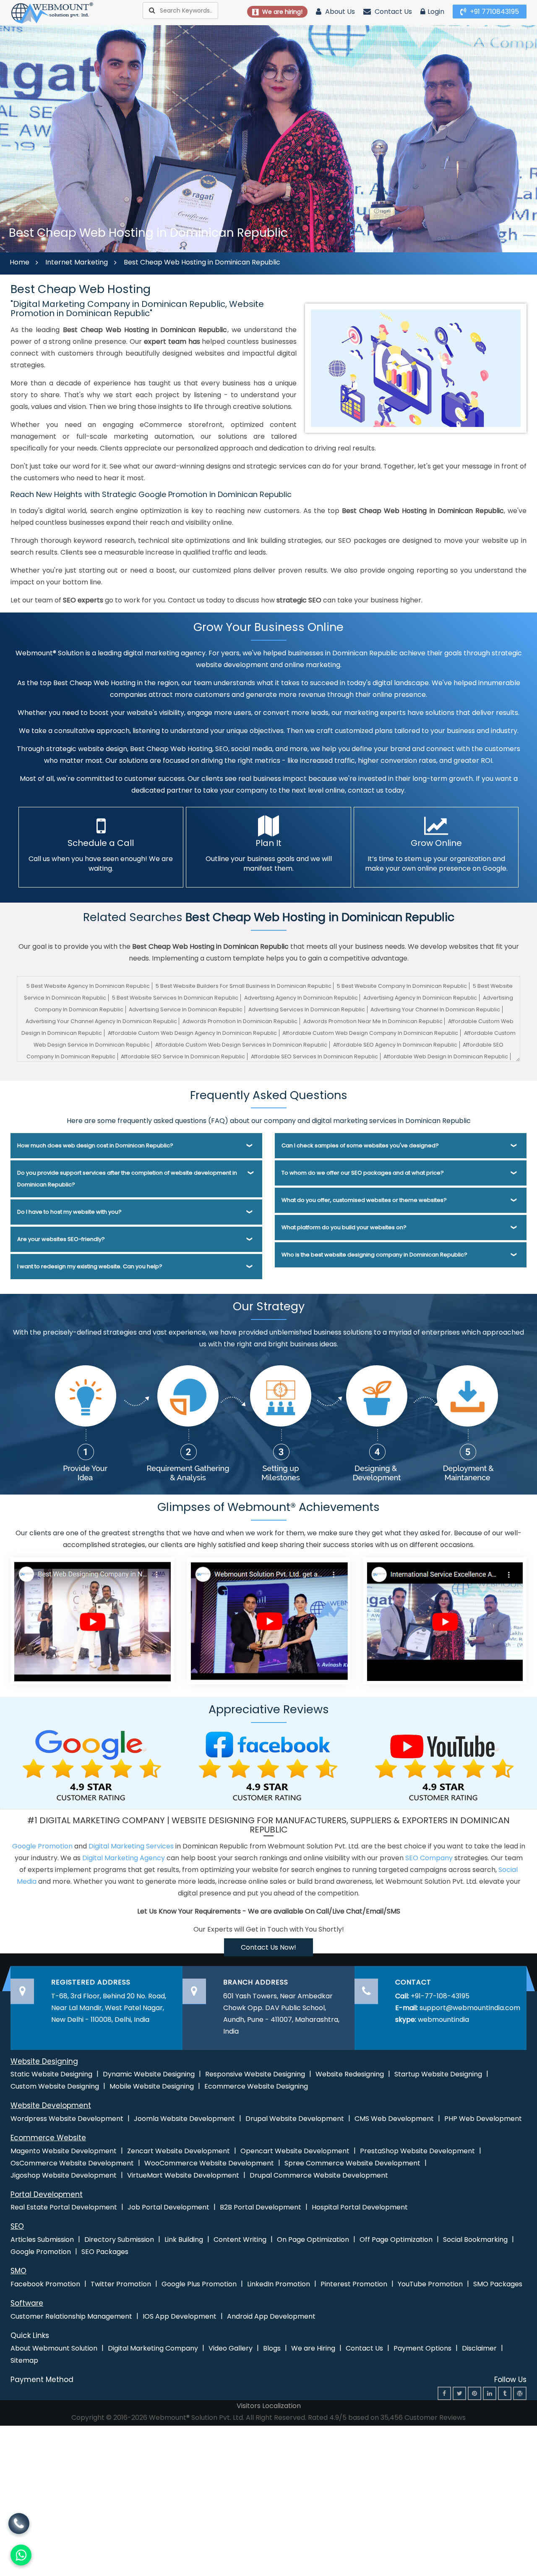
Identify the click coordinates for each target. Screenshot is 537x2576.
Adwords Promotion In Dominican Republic (240, 1021)
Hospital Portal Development (360, 2207)
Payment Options (422, 2348)
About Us (339, 12)
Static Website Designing (51, 2074)
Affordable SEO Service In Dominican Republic (183, 1056)
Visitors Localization (269, 2406)
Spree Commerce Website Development (352, 2163)
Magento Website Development (64, 2151)
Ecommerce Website (48, 2138)
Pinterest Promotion (354, 2284)
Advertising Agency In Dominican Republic (301, 998)
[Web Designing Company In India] (92, 1620)
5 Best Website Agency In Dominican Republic (88, 986)
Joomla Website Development (184, 2119)
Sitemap (24, 2360)
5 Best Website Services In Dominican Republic (175, 998)
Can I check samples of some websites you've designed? (360, 1145)
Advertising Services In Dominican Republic (307, 1009)
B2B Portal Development (261, 2207)
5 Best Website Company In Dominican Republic (402, 986)
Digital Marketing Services (131, 1846)
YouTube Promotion (430, 2284)
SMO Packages (498, 2284)
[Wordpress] (520, 2393)
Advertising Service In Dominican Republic (186, 1009)
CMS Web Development (394, 2119)
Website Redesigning (350, 2074)
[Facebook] (444, 2393)
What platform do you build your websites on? (344, 1227)
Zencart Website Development (179, 2151)
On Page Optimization (313, 2240)
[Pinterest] (474, 2393)
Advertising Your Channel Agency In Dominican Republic (101, 1021)
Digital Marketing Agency (124, 1858)
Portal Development (47, 2194)
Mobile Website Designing (152, 2086)
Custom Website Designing (55, 2086)
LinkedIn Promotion (279, 2284)
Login (436, 12)
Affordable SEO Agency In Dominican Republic (395, 1045)
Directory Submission (119, 2240)
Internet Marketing (77, 262)
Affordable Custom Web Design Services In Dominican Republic (241, 1045)
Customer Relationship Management (71, 2316)
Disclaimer (479, 2348)
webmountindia (443, 2020)
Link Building (184, 2240)
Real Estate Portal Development (64, 2207)
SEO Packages (105, 2252)
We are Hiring (313, 2348)
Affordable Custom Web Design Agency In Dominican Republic (192, 1033)
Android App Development (271, 2316)
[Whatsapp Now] (20, 2524)
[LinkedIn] (490, 2393)
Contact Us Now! (268, 1947)
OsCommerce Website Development (72, 2163)
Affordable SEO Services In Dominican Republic (314, 1056)
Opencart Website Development (295, 2151)
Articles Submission (42, 2240)
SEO (17, 2226)
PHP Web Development (483, 2119)
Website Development (51, 2105)
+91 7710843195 (494, 12)
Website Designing (44, 2061)
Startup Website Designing (438, 2074)
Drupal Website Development (295, 2119)
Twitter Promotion (121, 2284)
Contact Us (392, 12)
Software (27, 2303)
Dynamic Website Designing (149, 2074)
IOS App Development (180, 2316)
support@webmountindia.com (470, 2008)
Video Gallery (231, 2348)
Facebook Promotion (45, 2284)
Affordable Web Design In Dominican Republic (446, 1056)
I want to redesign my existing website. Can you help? (90, 1266)
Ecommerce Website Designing (256, 2086)
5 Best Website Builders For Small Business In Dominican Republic (244, 986)
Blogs (272, 2348)
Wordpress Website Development (67, 2119)
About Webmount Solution (54, 2348)
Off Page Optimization (396, 2240)
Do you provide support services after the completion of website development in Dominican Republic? (127, 1179)
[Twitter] (459, 2393)
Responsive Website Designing (255, 2074)
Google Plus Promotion (199, 2284)
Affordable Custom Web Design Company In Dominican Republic (370, 1033)
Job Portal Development (168, 2207)
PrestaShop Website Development (417, 2151)
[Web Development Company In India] (268, 1620)
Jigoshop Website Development (64, 2175)
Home (20, 262)
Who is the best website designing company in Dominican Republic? (374, 1255)
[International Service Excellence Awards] (445, 1620)
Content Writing (240, 2240)
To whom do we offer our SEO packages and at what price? (363, 1173)
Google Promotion (42, 1846)
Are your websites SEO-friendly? (61, 1239)
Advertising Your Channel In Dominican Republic (435, 1009)
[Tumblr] (505, 2393)
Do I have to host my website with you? (69, 1212)
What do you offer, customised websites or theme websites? (364, 1200)
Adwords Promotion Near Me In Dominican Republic (373, 1021)
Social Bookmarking (475, 2240)
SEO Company (429, 1858)
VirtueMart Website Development (183, 2175)
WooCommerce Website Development (209, 2163)
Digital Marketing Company (153, 2348)
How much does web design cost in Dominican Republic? (95, 1145)
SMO (18, 2271)
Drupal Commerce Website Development (319, 2175)
